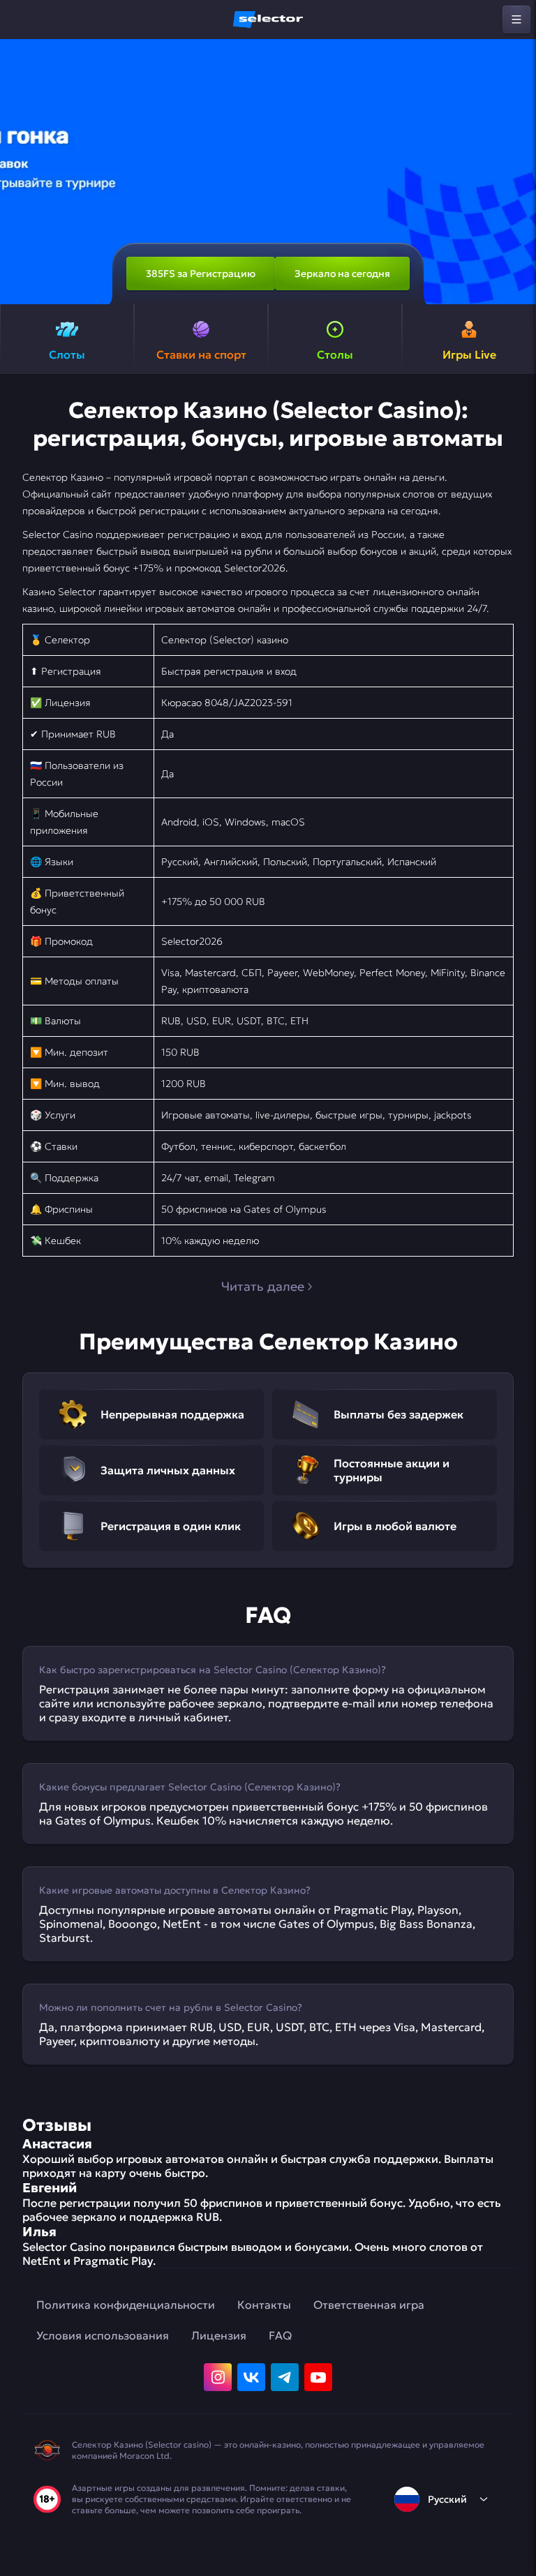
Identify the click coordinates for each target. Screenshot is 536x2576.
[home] (268, 20)
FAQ (280, 2335)
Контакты (264, 2305)
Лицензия (219, 2335)
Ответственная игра (369, 2305)
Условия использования (103, 2335)
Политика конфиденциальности (126, 2305)
